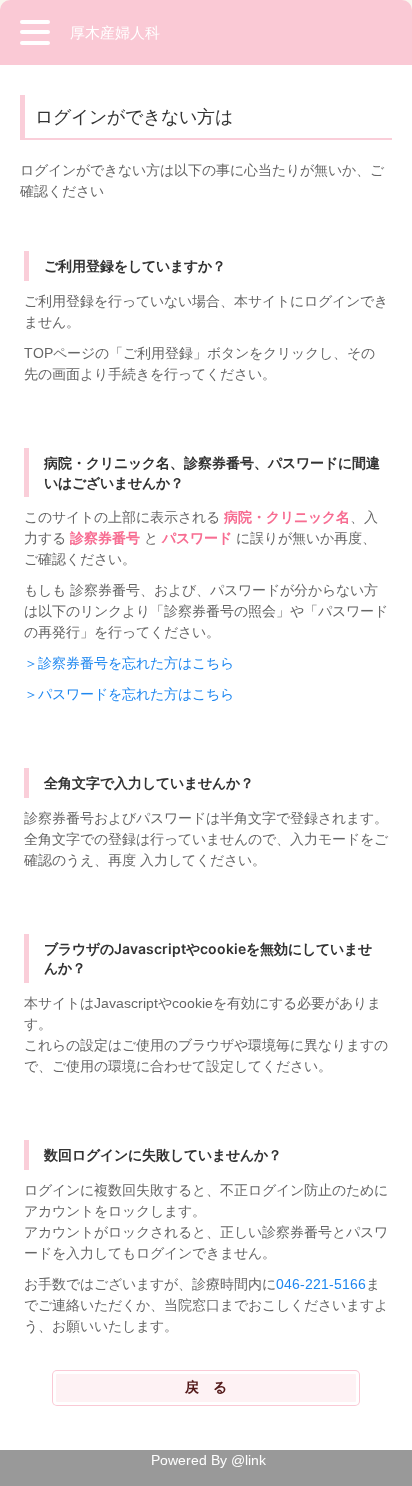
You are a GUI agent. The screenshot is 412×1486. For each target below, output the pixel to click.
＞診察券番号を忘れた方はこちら (129, 663)
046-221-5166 (321, 1284)
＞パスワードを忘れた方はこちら (129, 694)
